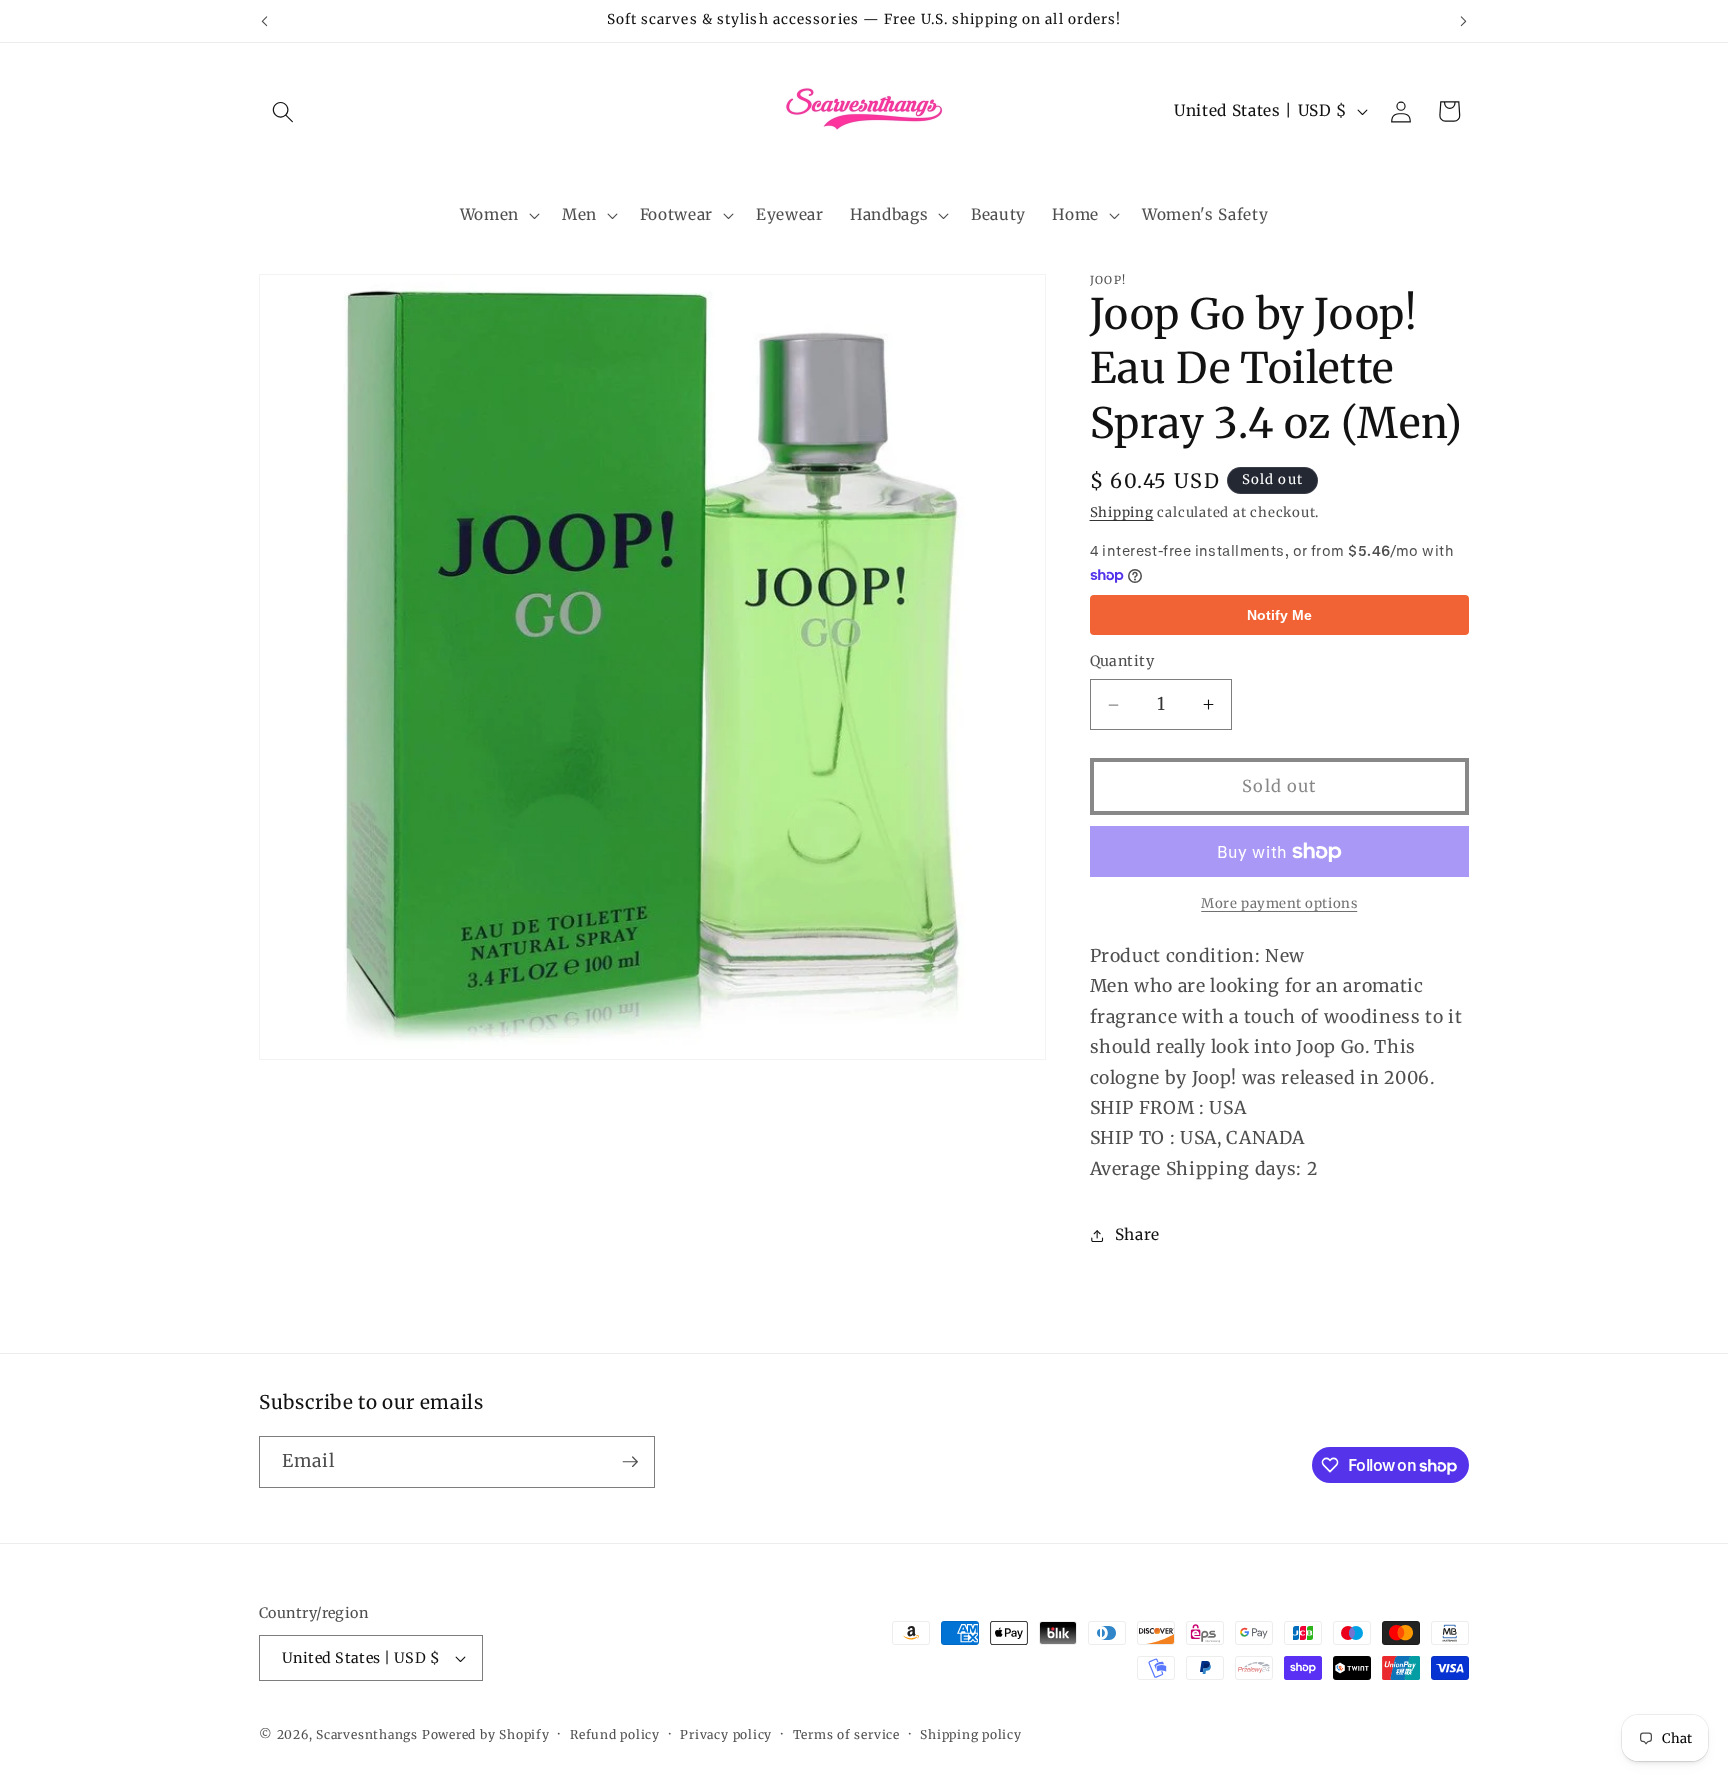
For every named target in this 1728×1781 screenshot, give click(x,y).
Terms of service (846, 1734)
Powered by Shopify (486, 1734)
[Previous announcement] (265, 21)
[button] (283, 111)
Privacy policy (726, 1734)
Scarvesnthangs (367, 1734)
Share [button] (1137, 1235)
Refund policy (615, 1734)
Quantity (1122, 662)
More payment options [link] (1279, 904)
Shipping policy (971, 1734)
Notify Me (1279, 615)
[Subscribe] (630, 1462)
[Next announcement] (1464, 21)
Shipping (1122, 512)
